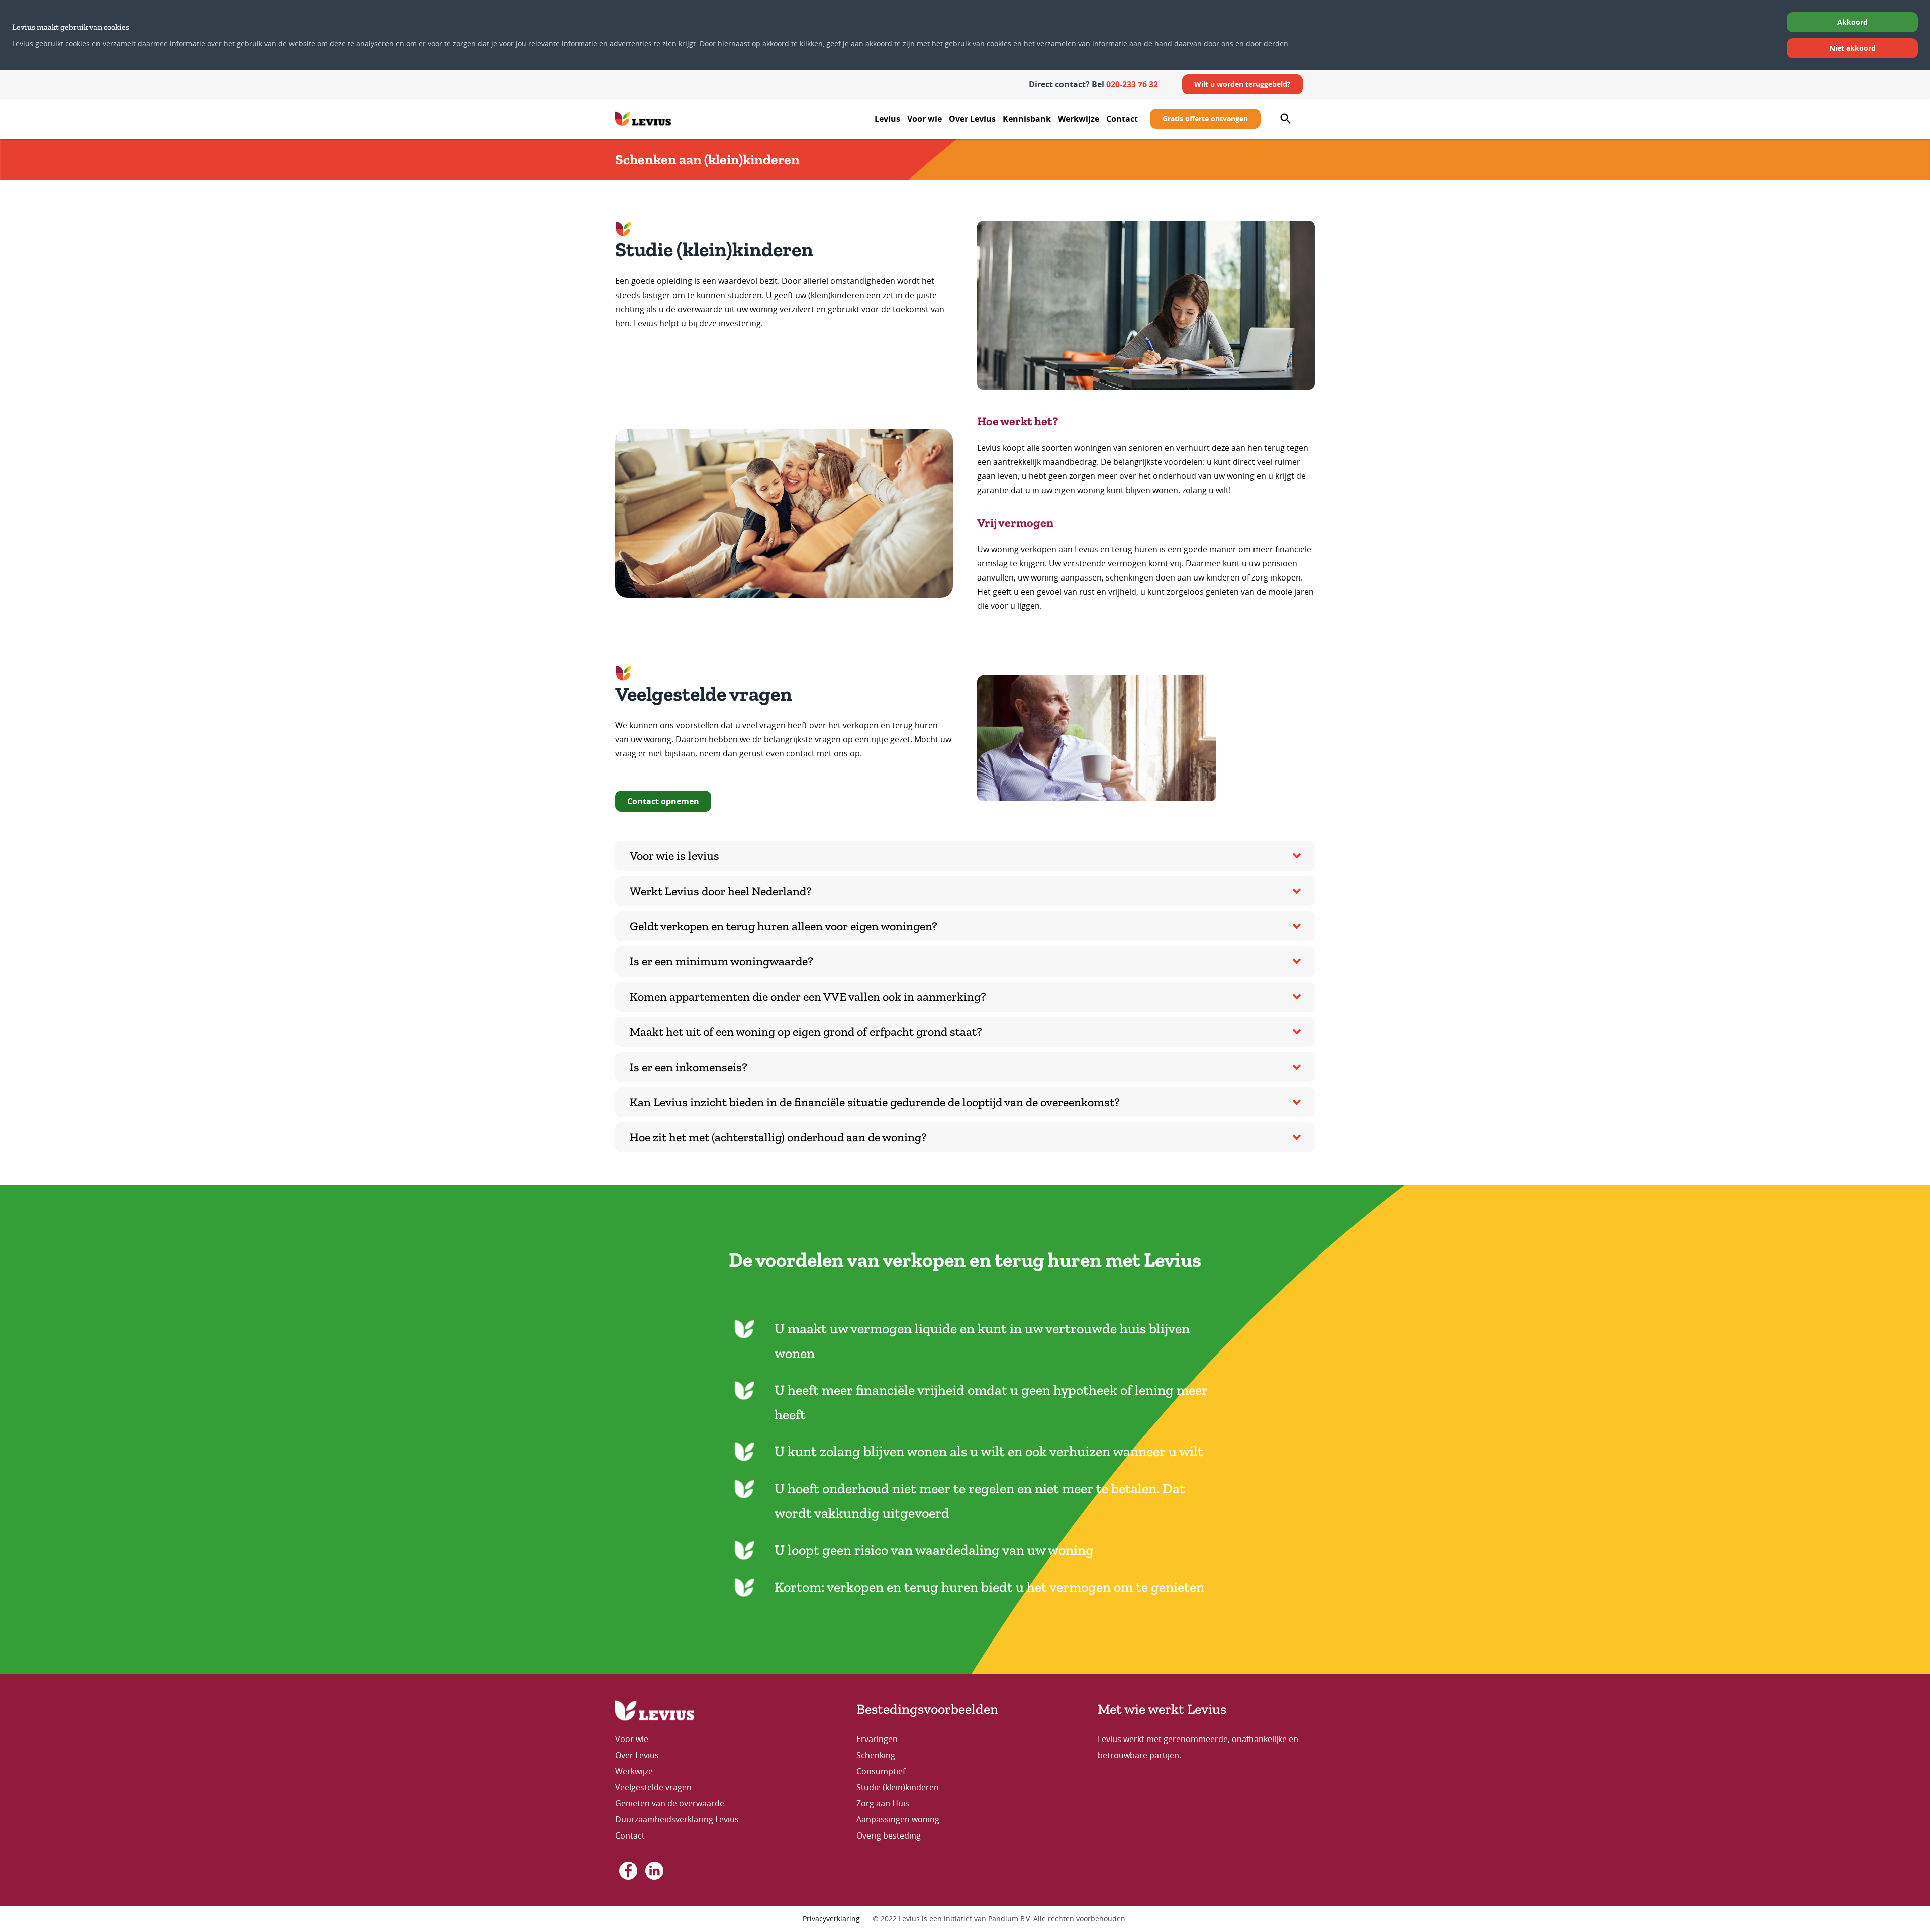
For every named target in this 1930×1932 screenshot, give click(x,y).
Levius (887, 119)
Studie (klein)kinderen (898, 1787)
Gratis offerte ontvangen (1205, 118)
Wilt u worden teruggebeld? (1242, 84)
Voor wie (925, 119)
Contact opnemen (663, 801)
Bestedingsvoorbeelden (927, 1709)
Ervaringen (877, 1739)
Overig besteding (889, 1836)
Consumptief (881, 1771)
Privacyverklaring (831, 1919)
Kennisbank (1027, 119)
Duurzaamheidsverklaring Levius (678, 1819)
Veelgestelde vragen (653, 1787)
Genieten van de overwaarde (670, 1803)
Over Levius (972, 119)
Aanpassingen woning (898, 1819)
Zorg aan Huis (883, 1803)
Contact (1122, 119)
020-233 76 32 (1131, 84)
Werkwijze (1079, 119)
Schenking (876, 1755)
